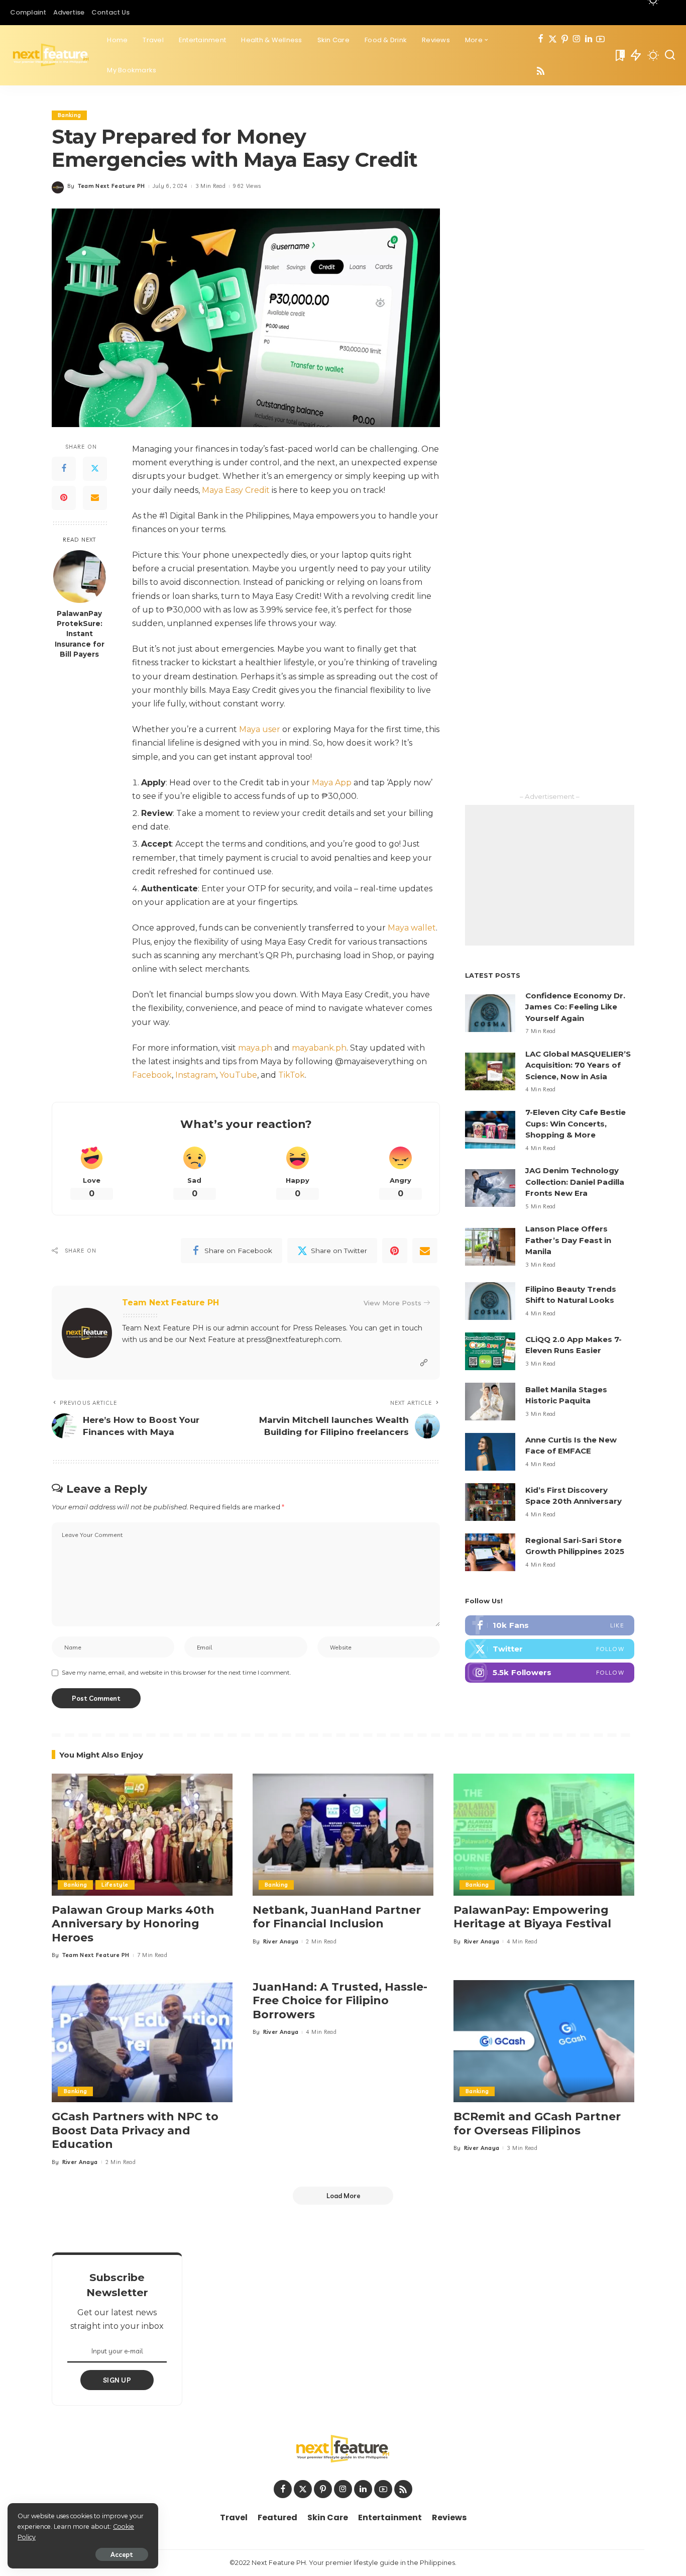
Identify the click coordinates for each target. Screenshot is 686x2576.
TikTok (292, 1075)
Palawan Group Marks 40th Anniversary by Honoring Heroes (133, 1924)
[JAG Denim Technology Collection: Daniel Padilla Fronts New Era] (490, 1188)
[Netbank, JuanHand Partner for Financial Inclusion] (343, 1835)
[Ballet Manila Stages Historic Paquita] (490, 1402)
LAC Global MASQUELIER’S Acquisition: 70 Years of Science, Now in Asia (578, 1065)
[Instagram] (577, 39)
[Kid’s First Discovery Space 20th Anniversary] (490, 1502)
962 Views (247, 186)
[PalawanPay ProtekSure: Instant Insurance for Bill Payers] (80, 577)
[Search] (670, 55)
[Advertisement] (550, 875)
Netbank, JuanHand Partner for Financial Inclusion (337, 1917)
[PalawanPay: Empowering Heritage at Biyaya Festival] (544, 1835)
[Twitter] (553, 39)
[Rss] (541, 72)
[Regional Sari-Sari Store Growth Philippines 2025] (490, 1552)
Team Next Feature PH (111, 186)
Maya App (332, 783)
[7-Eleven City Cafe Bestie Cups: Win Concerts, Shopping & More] (490, 1130)
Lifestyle (115, 1885)
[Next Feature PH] (51, 55)
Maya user (260, 729)
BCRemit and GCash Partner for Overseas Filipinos (537, 2124)
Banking (69, 115)
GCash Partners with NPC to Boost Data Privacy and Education (135, 2130)
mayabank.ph (319, 1048)
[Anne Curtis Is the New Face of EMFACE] (490, 1452)
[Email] (95, 498)
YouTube (238, 1075)
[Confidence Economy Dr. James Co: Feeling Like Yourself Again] (490, 1013)
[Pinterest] (565, 39)
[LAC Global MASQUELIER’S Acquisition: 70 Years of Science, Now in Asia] (490, 1071)
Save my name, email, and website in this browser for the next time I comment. (177, 1672)
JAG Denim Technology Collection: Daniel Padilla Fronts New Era (575, 1182)
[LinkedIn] (589, 39)
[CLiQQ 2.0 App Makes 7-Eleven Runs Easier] (490, 1351)
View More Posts (392, 1303)
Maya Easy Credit (236, 490)
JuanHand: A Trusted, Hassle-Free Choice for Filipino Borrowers (340, 2001)
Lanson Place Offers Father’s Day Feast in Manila (568, 1240)
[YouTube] (600, 39)
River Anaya (281, 1941)
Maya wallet (412, 928)
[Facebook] (541, 39)
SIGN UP (117, 2380)
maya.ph (255, 1048)
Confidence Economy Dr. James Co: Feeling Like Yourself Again (575, 1007)
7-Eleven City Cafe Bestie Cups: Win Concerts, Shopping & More (576, 1123)
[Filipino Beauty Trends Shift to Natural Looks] (490, 1301)
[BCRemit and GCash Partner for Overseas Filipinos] (544, 2041)
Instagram (196, 1075)
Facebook (152, 1075)
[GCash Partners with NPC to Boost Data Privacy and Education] (142, 2041)
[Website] (424, 1363)
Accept (122, 2554)
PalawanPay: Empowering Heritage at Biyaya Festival (532, 1917)
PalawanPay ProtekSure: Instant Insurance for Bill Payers (80, 633)
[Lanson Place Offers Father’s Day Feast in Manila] (490, 1247)
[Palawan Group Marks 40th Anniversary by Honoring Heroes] (142, 1835)
